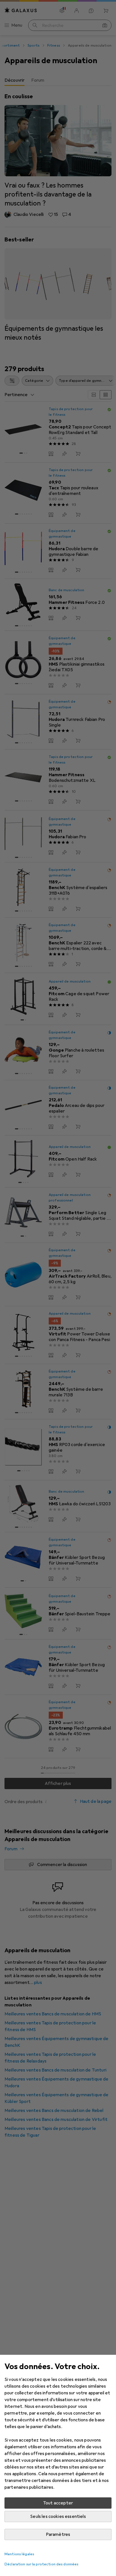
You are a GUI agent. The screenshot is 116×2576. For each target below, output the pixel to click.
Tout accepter (58, 2503)
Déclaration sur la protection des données (41, 2564)
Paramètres (58, 2534)
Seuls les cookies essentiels (58, 2516)
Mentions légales (19, 2554)
